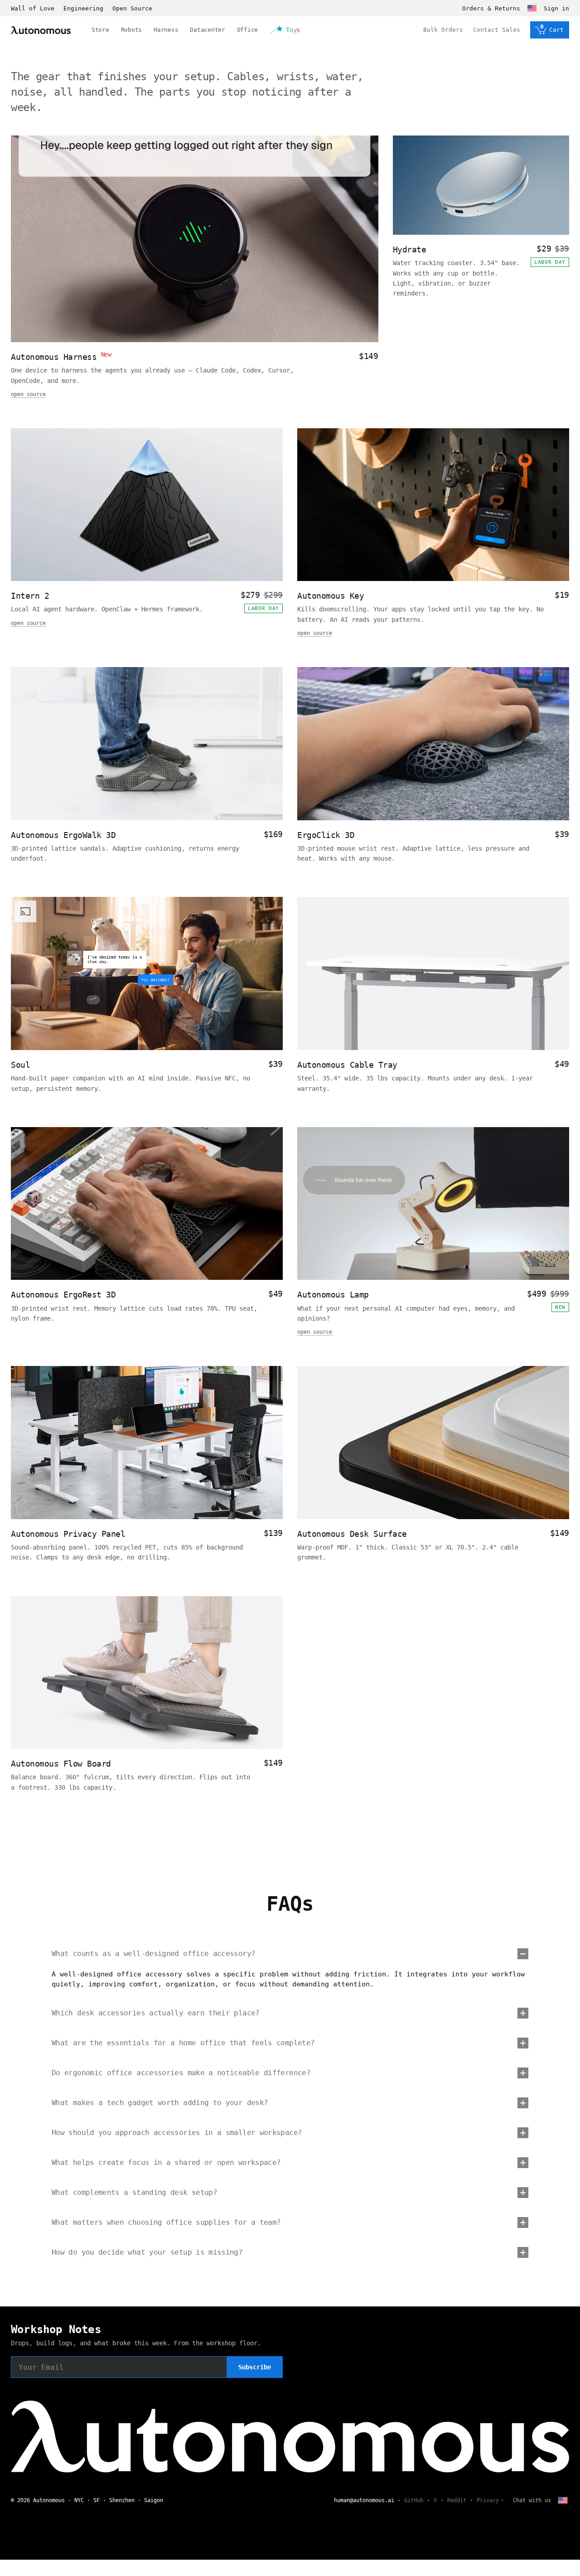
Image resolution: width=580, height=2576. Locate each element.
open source (28, 394)
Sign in (556, 8)
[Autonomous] (41, 30)
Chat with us (532, 2500)
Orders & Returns (491, 8)
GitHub (414, 2500)
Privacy (488, 2500)
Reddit (457, 2500)
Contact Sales (497, 30)
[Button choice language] (532, 8)
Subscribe (255, 2367)
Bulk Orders (443, 30)
